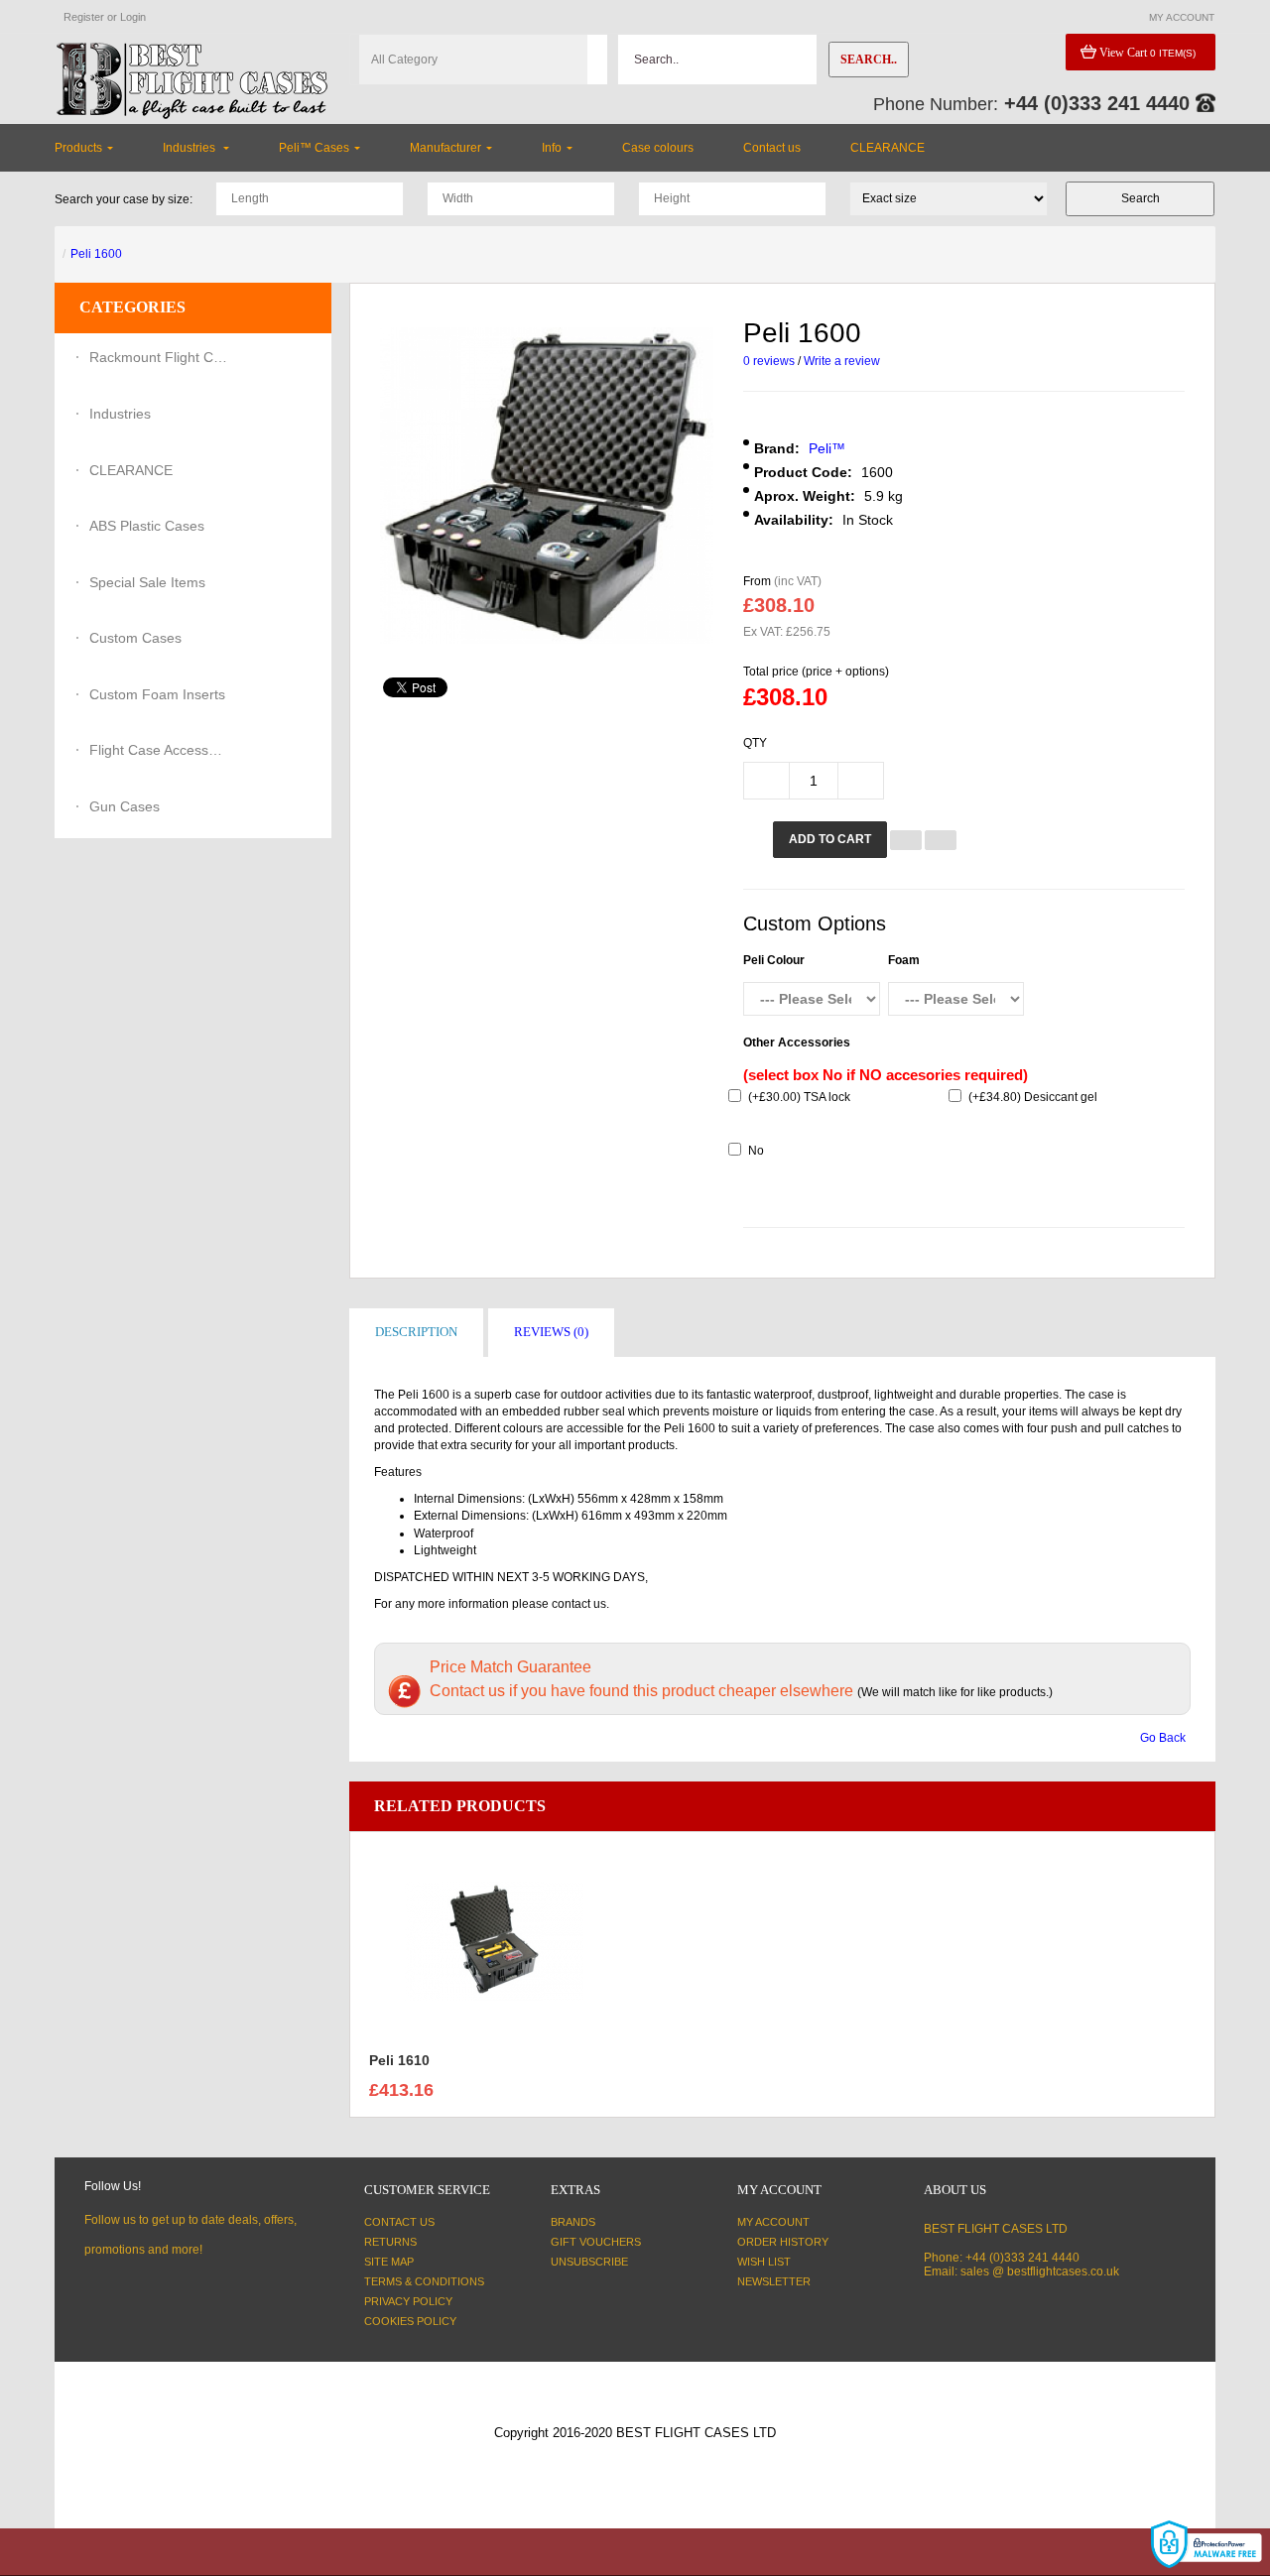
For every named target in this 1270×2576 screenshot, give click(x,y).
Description (416, 1332)
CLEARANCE (131, 470)
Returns (390, 2242)
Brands (573, 2222)
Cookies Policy (410, 2321)
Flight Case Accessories (159, 750)
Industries (120, 414)
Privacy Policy (408, 2301)
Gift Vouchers (596, 2242)
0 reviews (769, 361)
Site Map (389, 2262)
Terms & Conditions (424, 2281)
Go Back (1163, 1738)
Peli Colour (774, 960)
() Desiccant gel (1033, 1097)
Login (133, 17)
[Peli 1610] (494, 1940)
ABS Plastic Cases (147, 526)
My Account (773, 2222)
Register (84, 17)
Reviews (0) (551, 1332)
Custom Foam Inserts (157, 694)
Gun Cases (125, 806)
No (756, 1151)
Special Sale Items (147, 582)
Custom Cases (135, 638)
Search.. (869, 60)
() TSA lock (799, 1097)
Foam (904, 960)
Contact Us (399, 2222)
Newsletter (774, 2281)
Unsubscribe (589, 2262)
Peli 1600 (96, 254)
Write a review (842, 361)
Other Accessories (797, 1043)
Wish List (764, 2262)
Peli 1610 (399, 2060)
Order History (783, 2242)
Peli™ (827, 448)
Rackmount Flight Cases (159, 357)
